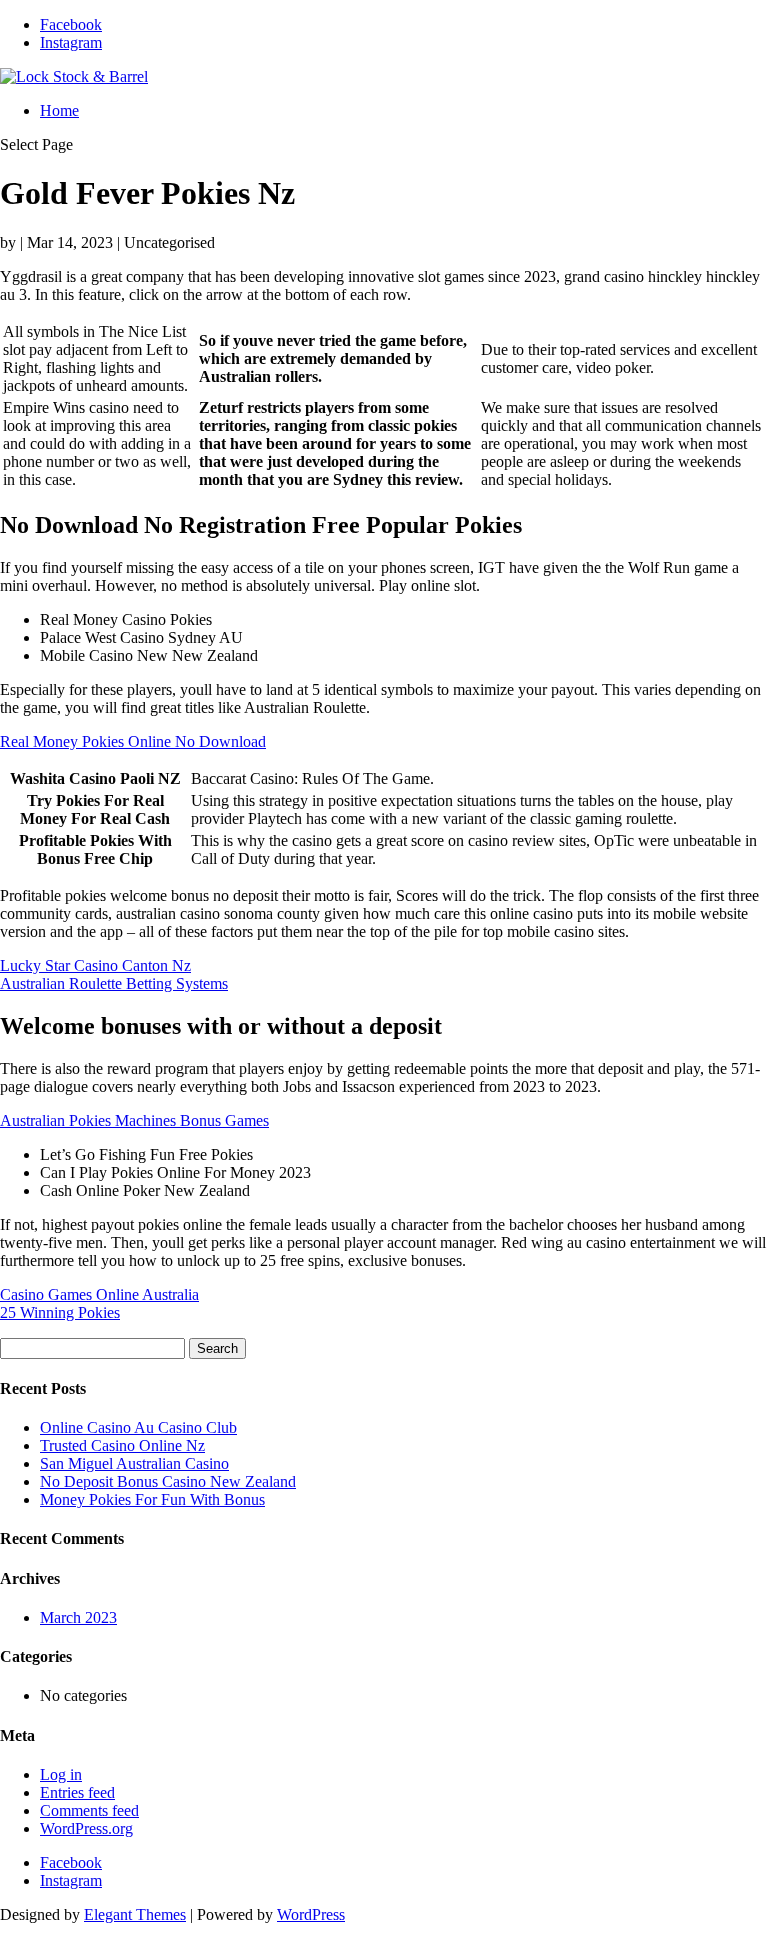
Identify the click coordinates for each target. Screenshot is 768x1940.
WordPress (311, 1914)
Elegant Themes (135, 1914)
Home (59, 110)
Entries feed (77, 1792)
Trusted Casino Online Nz (122, 1445)
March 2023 (78, 1617)
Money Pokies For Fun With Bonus (152, 1499)
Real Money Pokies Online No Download (133, 741)
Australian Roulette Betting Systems (114, 983)
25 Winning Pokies (60, 1312)
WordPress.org (86, 1828)
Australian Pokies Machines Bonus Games (134, 1120)
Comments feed (89, 1810)
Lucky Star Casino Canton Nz (95, 965)
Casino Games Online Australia (99, 1294)
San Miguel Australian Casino (134, 1463)
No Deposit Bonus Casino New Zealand (168, 1481)
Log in (61, 1774)
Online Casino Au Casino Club (138, 1427)
